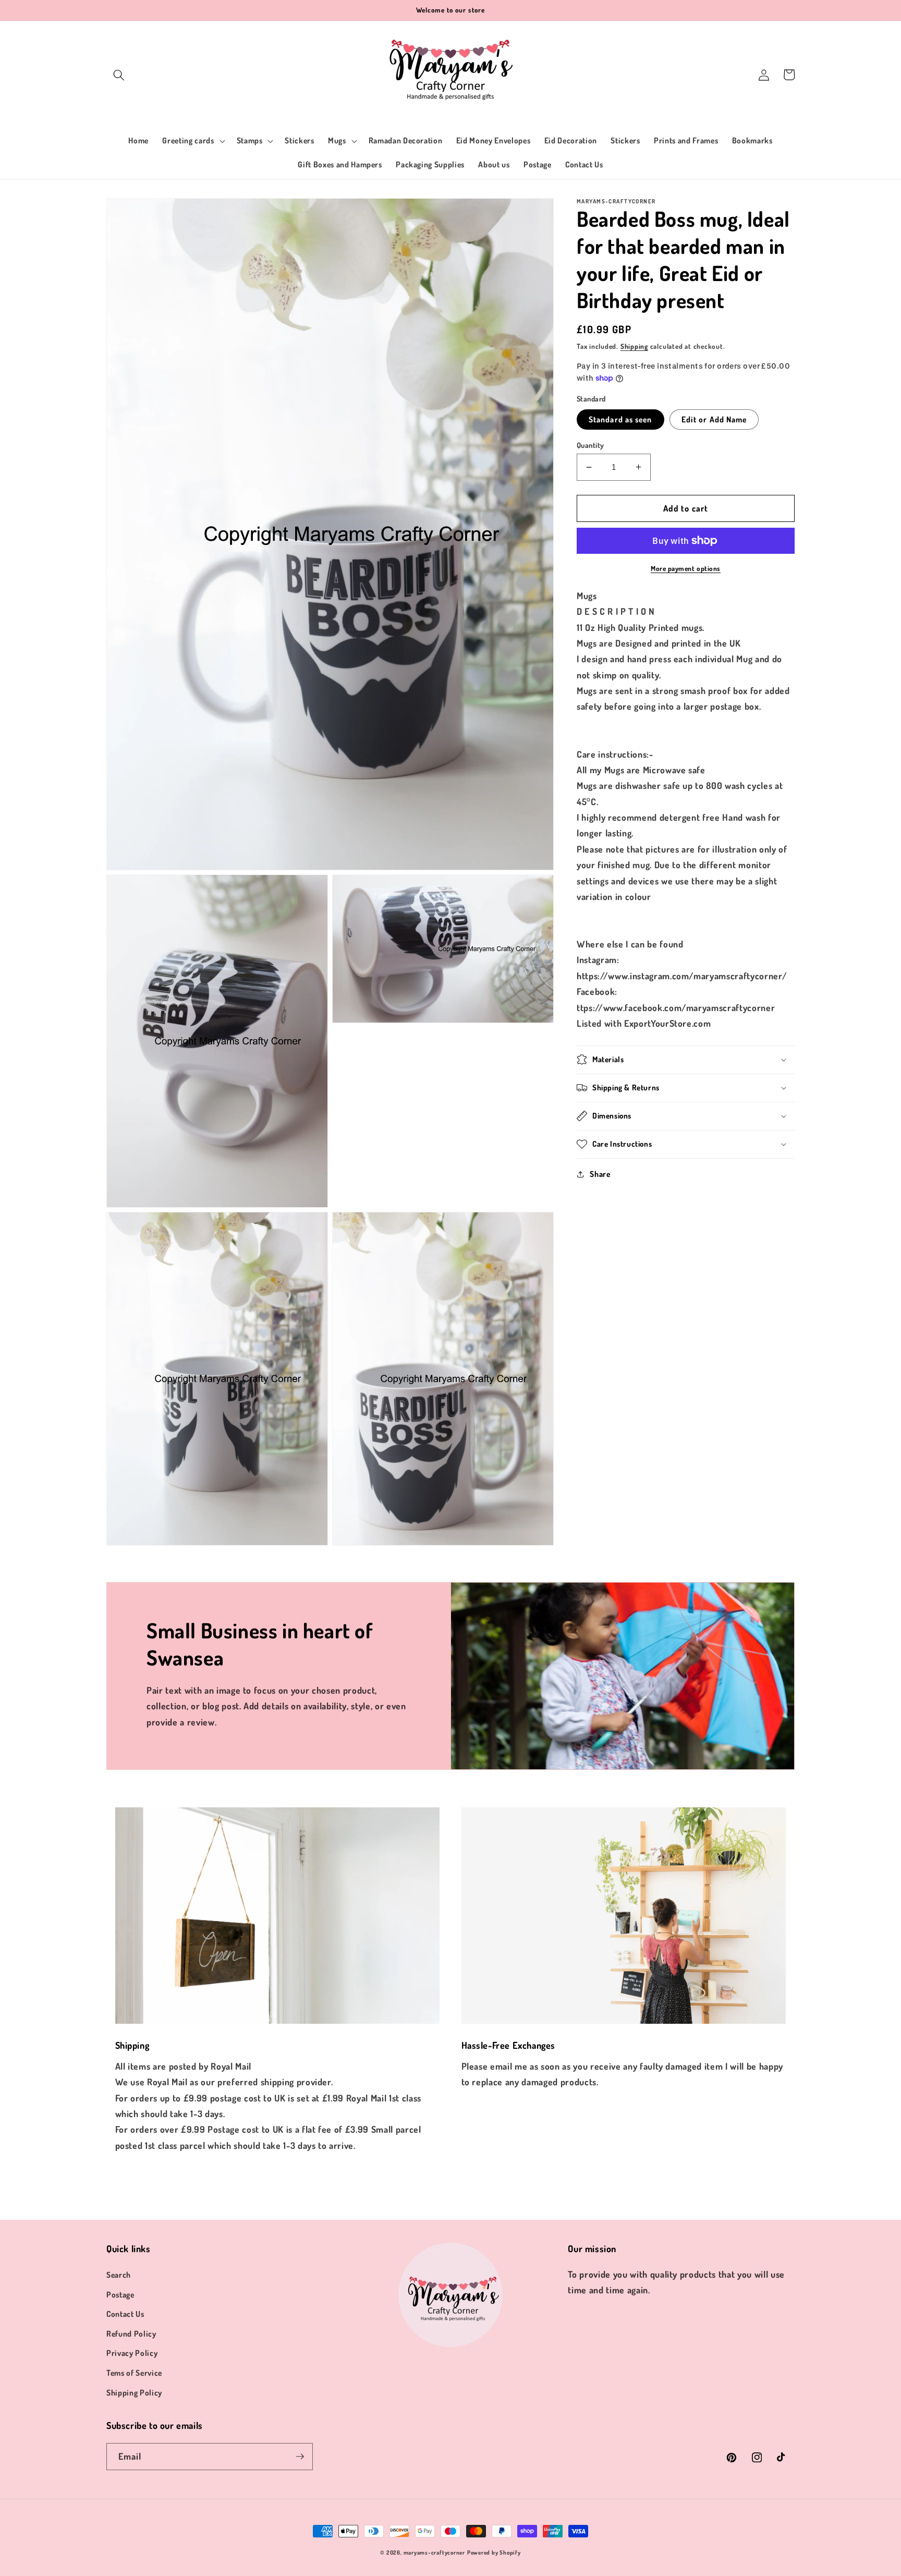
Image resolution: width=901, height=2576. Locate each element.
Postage (120, 2294)
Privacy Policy (132, 2353)
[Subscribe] (300, 2457)
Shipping (634, 346)
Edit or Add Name (714, 419)
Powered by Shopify (494, 2553)
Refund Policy (131, 2334)
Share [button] (600, 1174)
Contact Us (125, 2314)
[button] (119, 75)
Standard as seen (620, 419)
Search (119, 2275)
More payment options (686, 568)
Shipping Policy (134, 2392)
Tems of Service (134, 2373)
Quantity (590, 445)
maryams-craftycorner (434, 2553)
